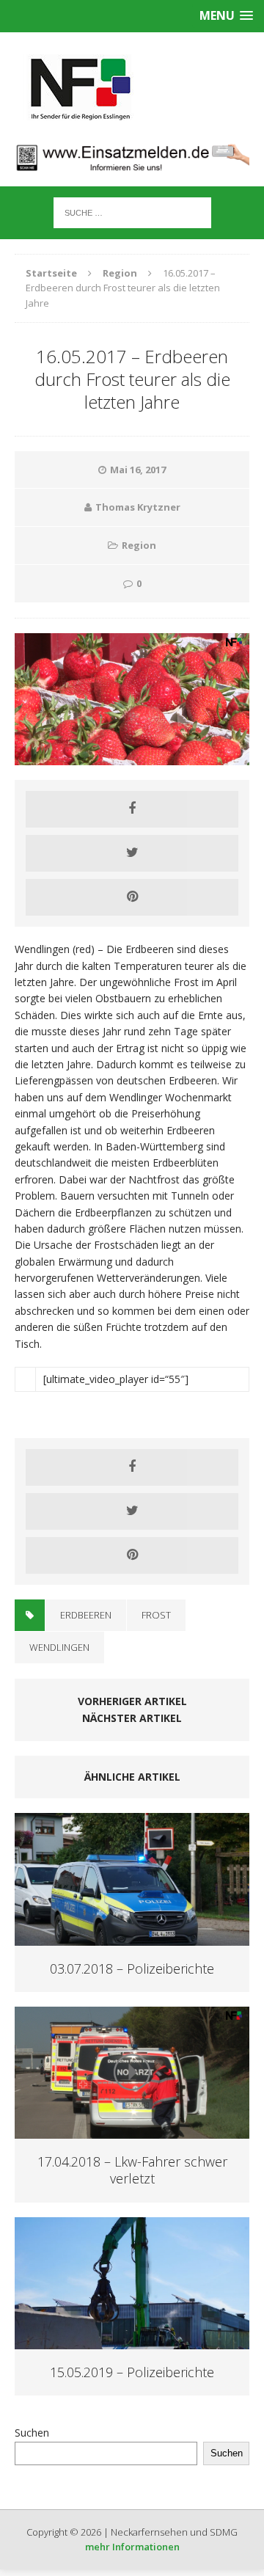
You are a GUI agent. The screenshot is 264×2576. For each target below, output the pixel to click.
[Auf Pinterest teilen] (132, 897)
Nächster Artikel (132, 1718)
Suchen (32, 2433)
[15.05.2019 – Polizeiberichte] (132, 2341)
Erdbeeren (86, 1615)
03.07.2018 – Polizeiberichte (132, 1969)
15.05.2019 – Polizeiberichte (132, 2372)
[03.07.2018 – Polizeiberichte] (132, 1937)
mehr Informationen (132, 2547)
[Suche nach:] (132, 212)
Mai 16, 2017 (138, 470)
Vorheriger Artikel (132, 1701)
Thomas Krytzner (138, 507)
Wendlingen (59, 1647)
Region (139, 545)
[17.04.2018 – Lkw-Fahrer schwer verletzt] (132, 2130)
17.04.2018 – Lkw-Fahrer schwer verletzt (132, 2170)
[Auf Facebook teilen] (132, 809)
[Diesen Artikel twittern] (132, 853)
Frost (156, 1615)
